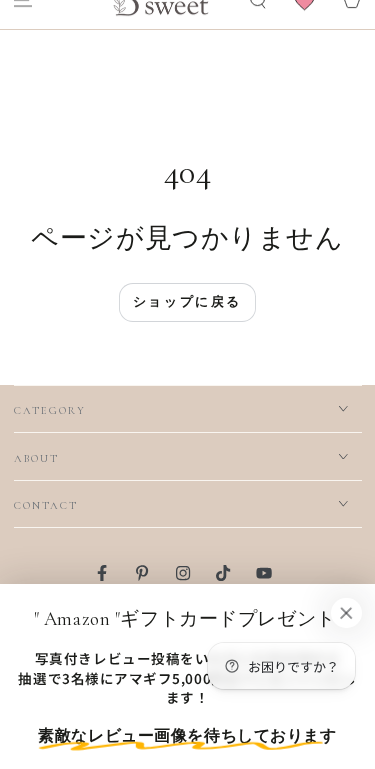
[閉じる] (346, 613)
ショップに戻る (187, 301)
